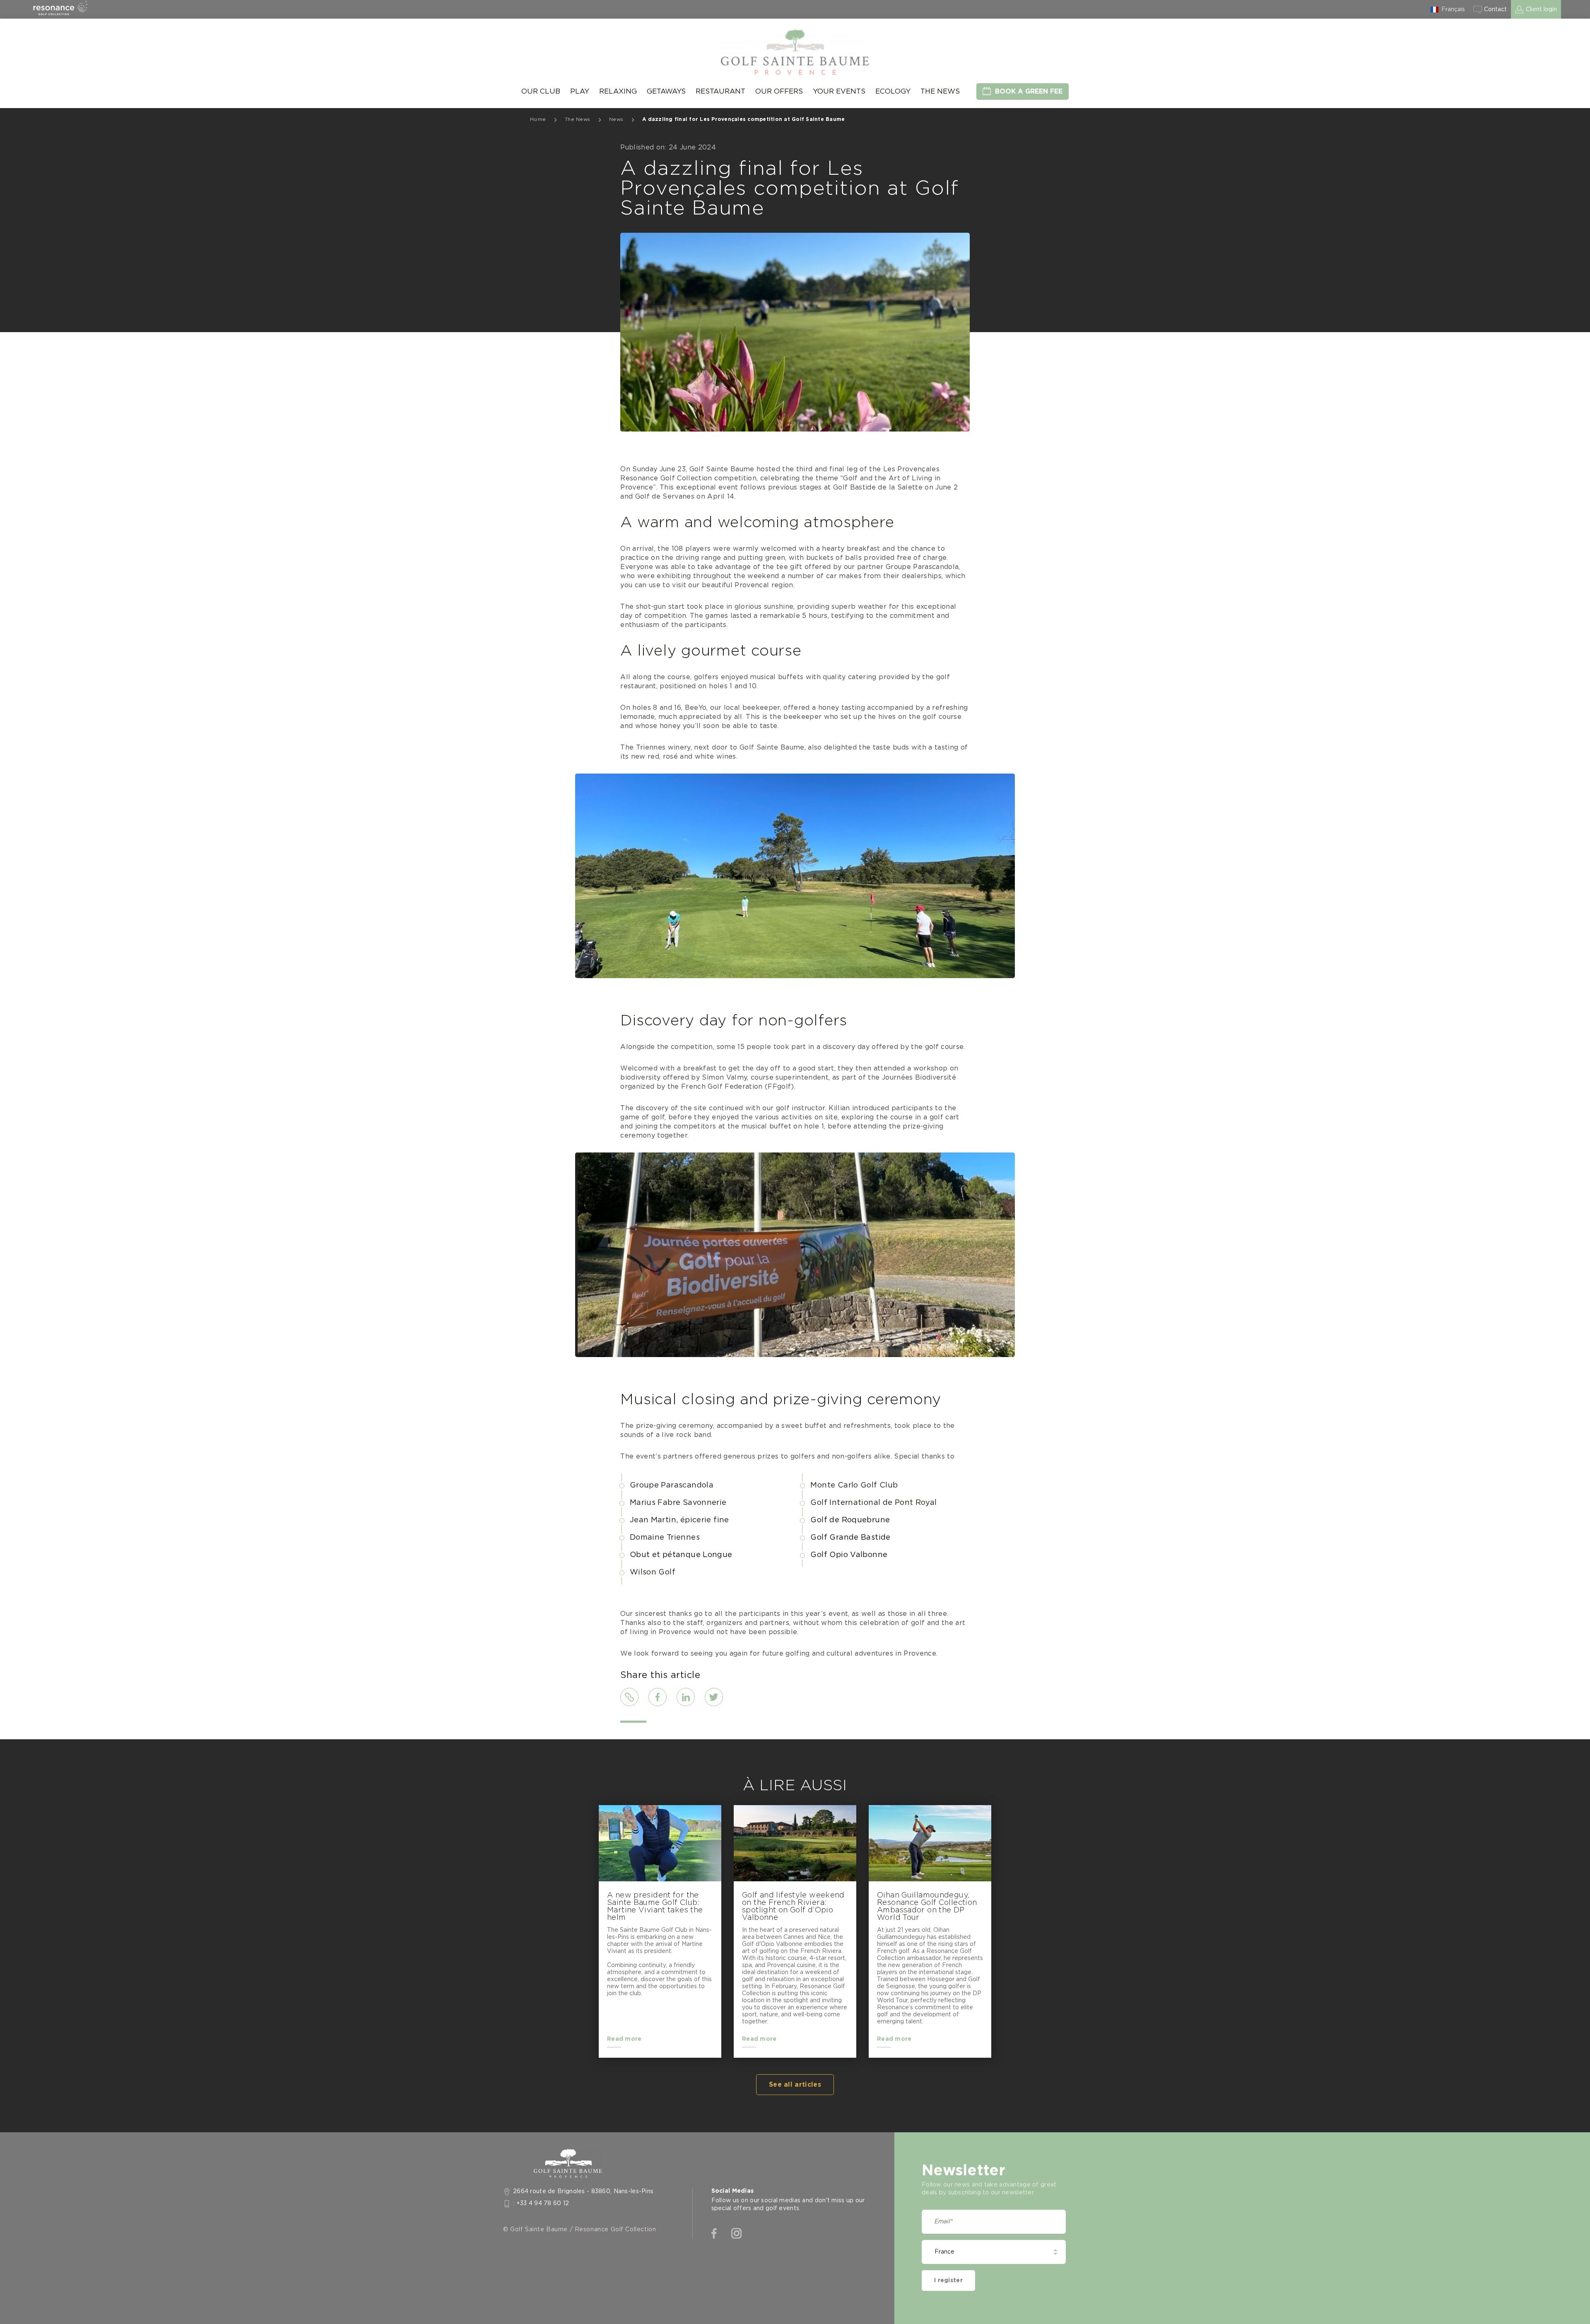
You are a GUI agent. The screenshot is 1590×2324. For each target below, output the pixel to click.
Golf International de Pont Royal (873, 1503)
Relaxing (618, 91)
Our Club (541, 91)
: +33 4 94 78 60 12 (541, 2203)
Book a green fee (1029, 92)
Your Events (839, 91)
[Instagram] (736, 2234)
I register (948, 2281)
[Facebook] (714, 2234)
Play (580, 91)
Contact (1495, 10)
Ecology (893, 91)
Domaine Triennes (665, 1538)
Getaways (666, 91)
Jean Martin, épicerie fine (679, 1520)
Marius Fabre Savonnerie (678, 1503)
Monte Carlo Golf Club (854, 1485)
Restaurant (720, 91)
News (616, 119)
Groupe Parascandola (672, 1485)
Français (1453, 10)
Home (538, 119)
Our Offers (779, 91)
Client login (1541, 10)
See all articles (795, 2085)
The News (940, 91)
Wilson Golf (653, 1572)
